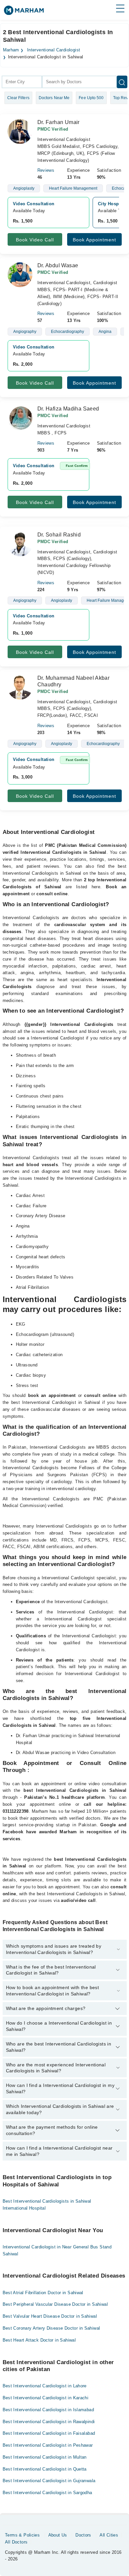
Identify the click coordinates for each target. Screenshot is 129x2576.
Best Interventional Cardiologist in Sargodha (47, 2493)
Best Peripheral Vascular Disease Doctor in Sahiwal (55, 2304)
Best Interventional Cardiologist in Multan (45, 2457)
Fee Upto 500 (91, 98)
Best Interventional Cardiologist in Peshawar (48, 2445)
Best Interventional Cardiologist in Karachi (46, 2398)
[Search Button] (122, 82)
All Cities (109, 2535)
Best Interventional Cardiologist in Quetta (45, 2469)
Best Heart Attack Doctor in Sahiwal (39, 2340)
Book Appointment (94, 240)
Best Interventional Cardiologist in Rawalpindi (49, 2422)
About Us (58, 2535)
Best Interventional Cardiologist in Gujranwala (49, 2481)
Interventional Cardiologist (54, 50)
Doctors (83, 2535)
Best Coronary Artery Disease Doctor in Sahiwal (51, 2328)
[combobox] (22, 82)
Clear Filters (18, 98)
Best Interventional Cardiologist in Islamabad (48, 2410)
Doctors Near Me (54, 98)
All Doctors (16, 2542)
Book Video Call (35, 240)
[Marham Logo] (24, 12)
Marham (11, 50)
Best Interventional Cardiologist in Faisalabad (49, 2433)
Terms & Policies (22, 2535)
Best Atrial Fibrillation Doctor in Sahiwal (43, 2293)
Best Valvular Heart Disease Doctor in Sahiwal (50, 2316)
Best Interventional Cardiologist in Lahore (45, 2386)
